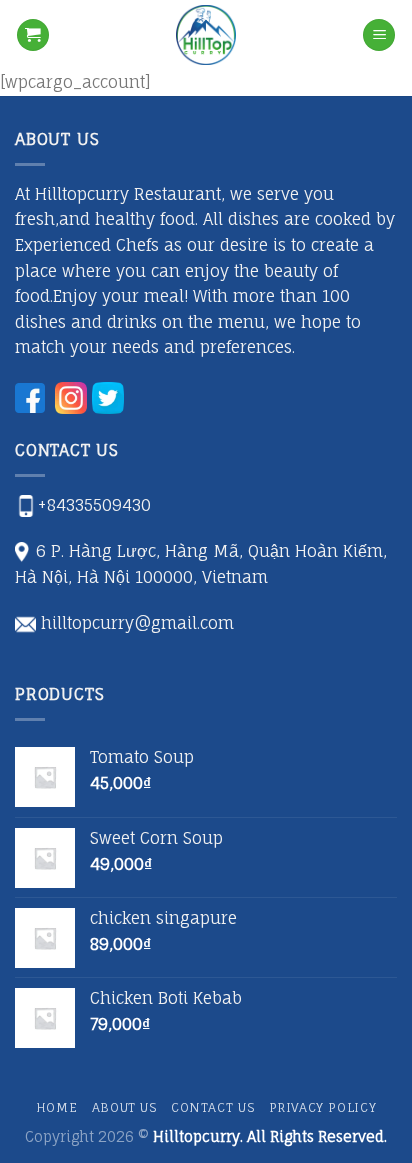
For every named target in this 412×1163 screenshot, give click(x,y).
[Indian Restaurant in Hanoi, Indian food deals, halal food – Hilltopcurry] (206, 35)
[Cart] (33, 35)
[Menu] (379, 35)
